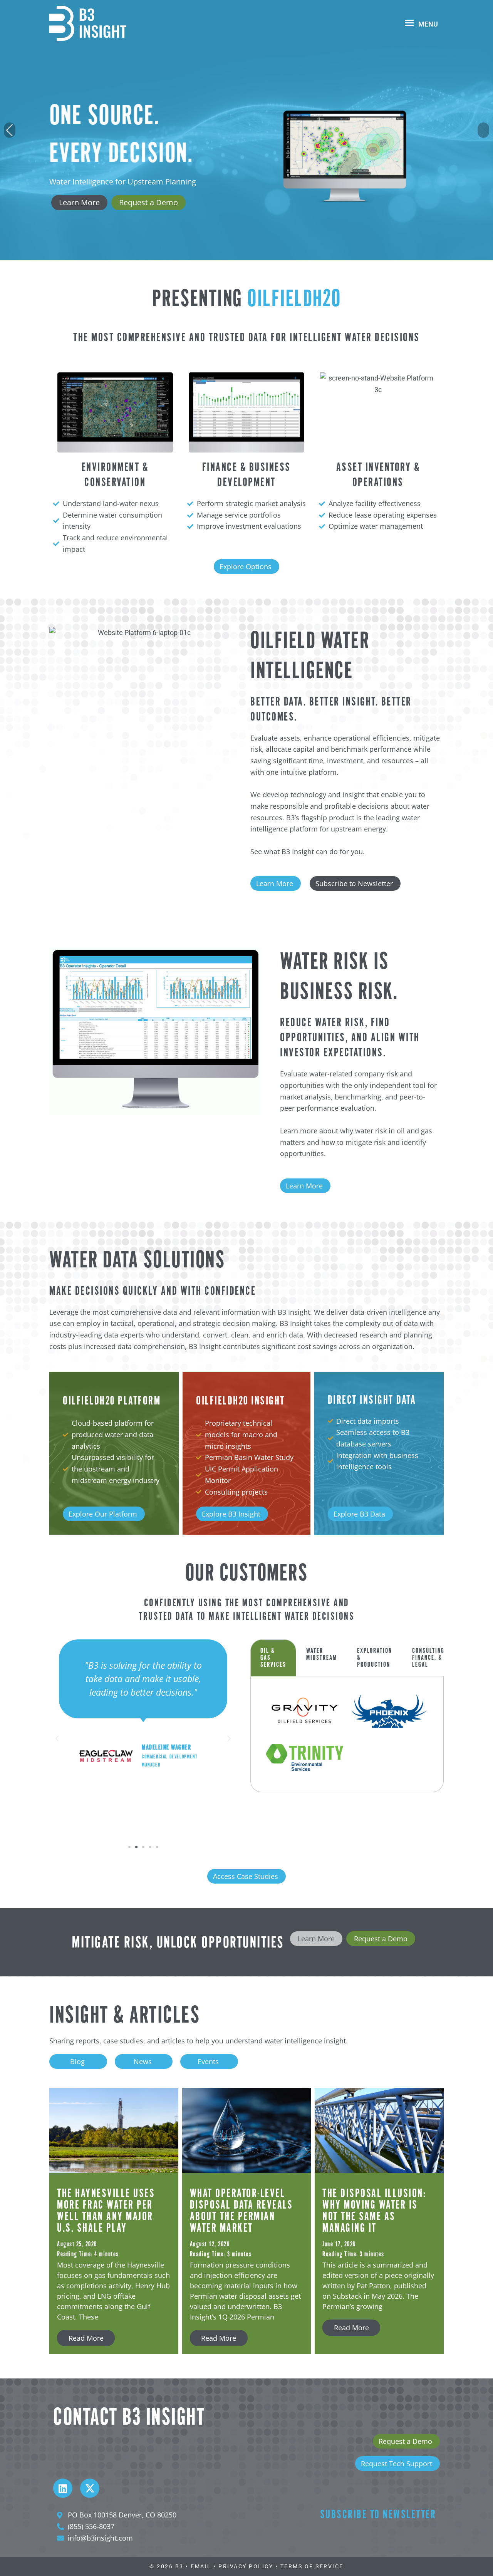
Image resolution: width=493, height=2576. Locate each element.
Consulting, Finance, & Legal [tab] (429, 1658)
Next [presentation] (484, 131)
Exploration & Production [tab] (375, 1658)
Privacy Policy (246, 2566)
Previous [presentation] (10, 131)
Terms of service (312, 2566)
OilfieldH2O (294, 300)
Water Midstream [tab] (322, 1654)
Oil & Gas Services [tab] (273, 1658)
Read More (86, 2338)
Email (201, 2566)
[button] (57, 1739)
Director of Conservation (175, 1788)
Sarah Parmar (166, 1779)
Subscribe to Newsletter (378, 2515)
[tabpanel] (347, 1734)
